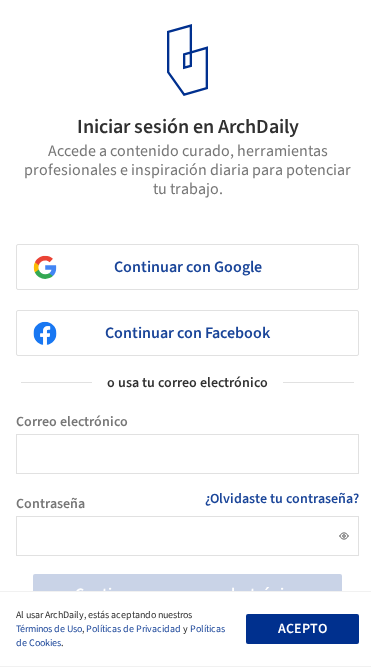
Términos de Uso (49, 629)
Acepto (302, 629)
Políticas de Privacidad (133, 629)
